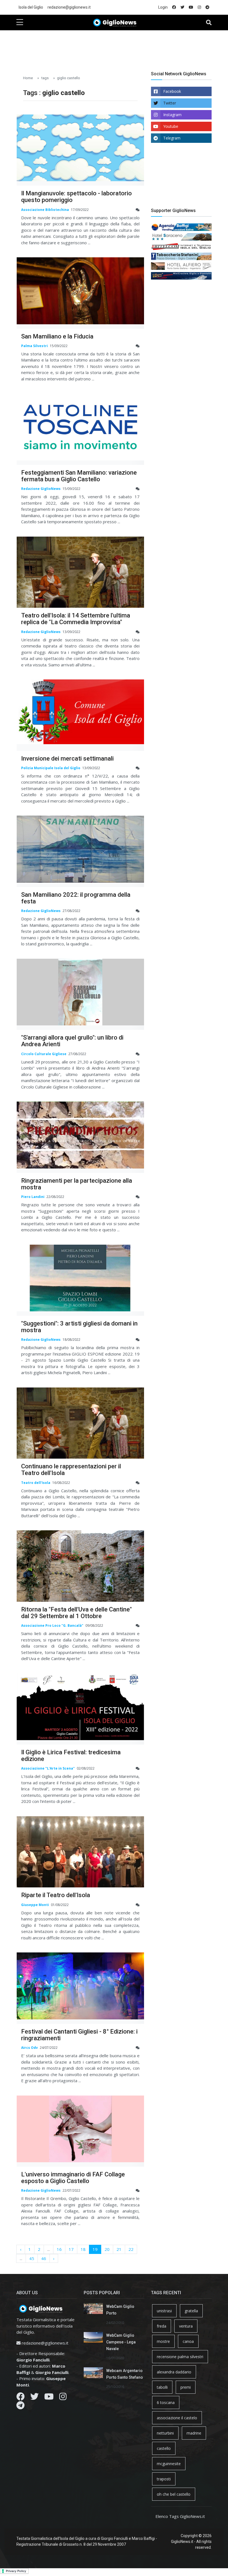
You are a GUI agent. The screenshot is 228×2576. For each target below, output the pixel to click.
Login (163, 7)
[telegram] (207, 7)
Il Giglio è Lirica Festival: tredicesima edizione (71, 1756)
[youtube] (191, 7)
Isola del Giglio (31, 7)
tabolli (162, 2387)
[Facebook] (21, 2398)
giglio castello (69, 78)
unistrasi (164, 2311)
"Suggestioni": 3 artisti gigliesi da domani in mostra (79, 1327)
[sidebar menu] (20, 23)
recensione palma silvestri (180, 2357)
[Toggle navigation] (209, 23)
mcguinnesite (169, 2464)
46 (44, 2258)
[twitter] (182, 7)
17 (71, 2249)
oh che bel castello (174, 2494)
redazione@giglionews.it (69, 7)
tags (45, 78)
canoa (188, 2341)
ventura (186, 2326)
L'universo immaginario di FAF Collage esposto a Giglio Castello (73, 2178)
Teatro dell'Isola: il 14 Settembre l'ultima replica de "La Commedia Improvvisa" (76, 619)
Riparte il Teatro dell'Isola (56, 1895)
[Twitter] (34, 2398)
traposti (164, 2479)
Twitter (170, 103)
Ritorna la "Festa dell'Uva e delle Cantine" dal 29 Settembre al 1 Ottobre (76, 1613)
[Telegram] (20, 2407)
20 (107, 2249)
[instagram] (199, 7)
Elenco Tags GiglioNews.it (180, 2516)
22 (131, 2249)
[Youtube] (49, 2398)
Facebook (172, 91)
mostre (163, 2341)
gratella (191, 2311)
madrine (194, 2433)
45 (32, 2258)
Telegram (172, 138)
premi (186, 2387)
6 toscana (166, 2402)
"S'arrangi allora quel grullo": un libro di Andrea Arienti (72, 1041)
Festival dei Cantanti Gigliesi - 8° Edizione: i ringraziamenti (79, 2035)
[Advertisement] (118, 48)
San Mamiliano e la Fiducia (57, 336)
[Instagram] (63, 2398)
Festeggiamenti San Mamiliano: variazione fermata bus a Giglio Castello (79, 476)
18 (83, 2249)
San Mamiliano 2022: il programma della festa (76, 898)
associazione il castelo (177, 2418)
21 (119, 2249)
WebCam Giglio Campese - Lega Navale (121, 2342)
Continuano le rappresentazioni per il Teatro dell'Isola (71, 1470)
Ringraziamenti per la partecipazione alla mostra (77, 1184)
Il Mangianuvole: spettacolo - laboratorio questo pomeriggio (76, 197)
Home (28, 78)
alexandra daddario (174, 2372)
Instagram (172, 115)
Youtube (171, 126)
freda (162, 2326)
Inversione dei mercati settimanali (67, 758)
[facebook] (174, 7)
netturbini (165, 2433)
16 (59, 2249)
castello (164, 2448)
